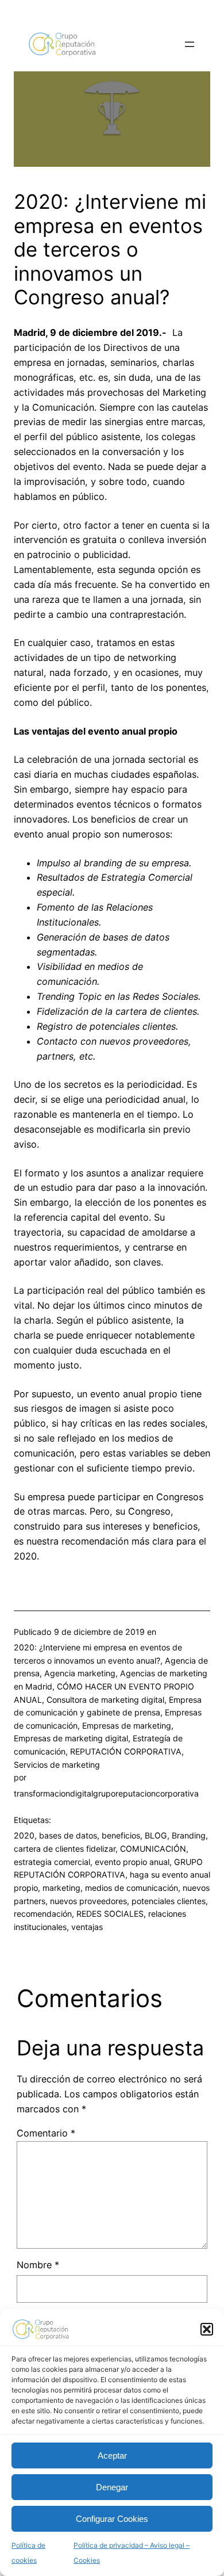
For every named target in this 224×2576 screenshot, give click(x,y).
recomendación (43, 1914)
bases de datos (68, 1835)
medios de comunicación (132, 1888)
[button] (207, 2329)
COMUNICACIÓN (153, 1849)
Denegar (112, 2487)
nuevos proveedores (88, 1901)
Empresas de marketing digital (71, 1738)
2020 (24, 1835)
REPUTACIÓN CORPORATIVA (126, 1751)
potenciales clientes (169, 1901)
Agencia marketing (80, 1673)
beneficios (121, 1835)
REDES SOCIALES (110, 1914)
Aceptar (112, 2455)
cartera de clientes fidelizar (65, 1849)
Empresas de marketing (127, 1725)
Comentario (46, 2133)
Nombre (38, 2265)
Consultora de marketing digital (105, 1700)
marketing (61, 1888)
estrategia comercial (52, 1862)
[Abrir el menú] (190, 44)
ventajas (87, 1927)
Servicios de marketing (57, 1765)
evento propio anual (132, 1862)
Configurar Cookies (112, 2519)
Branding (189, 1835)
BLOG (156, 1835)
